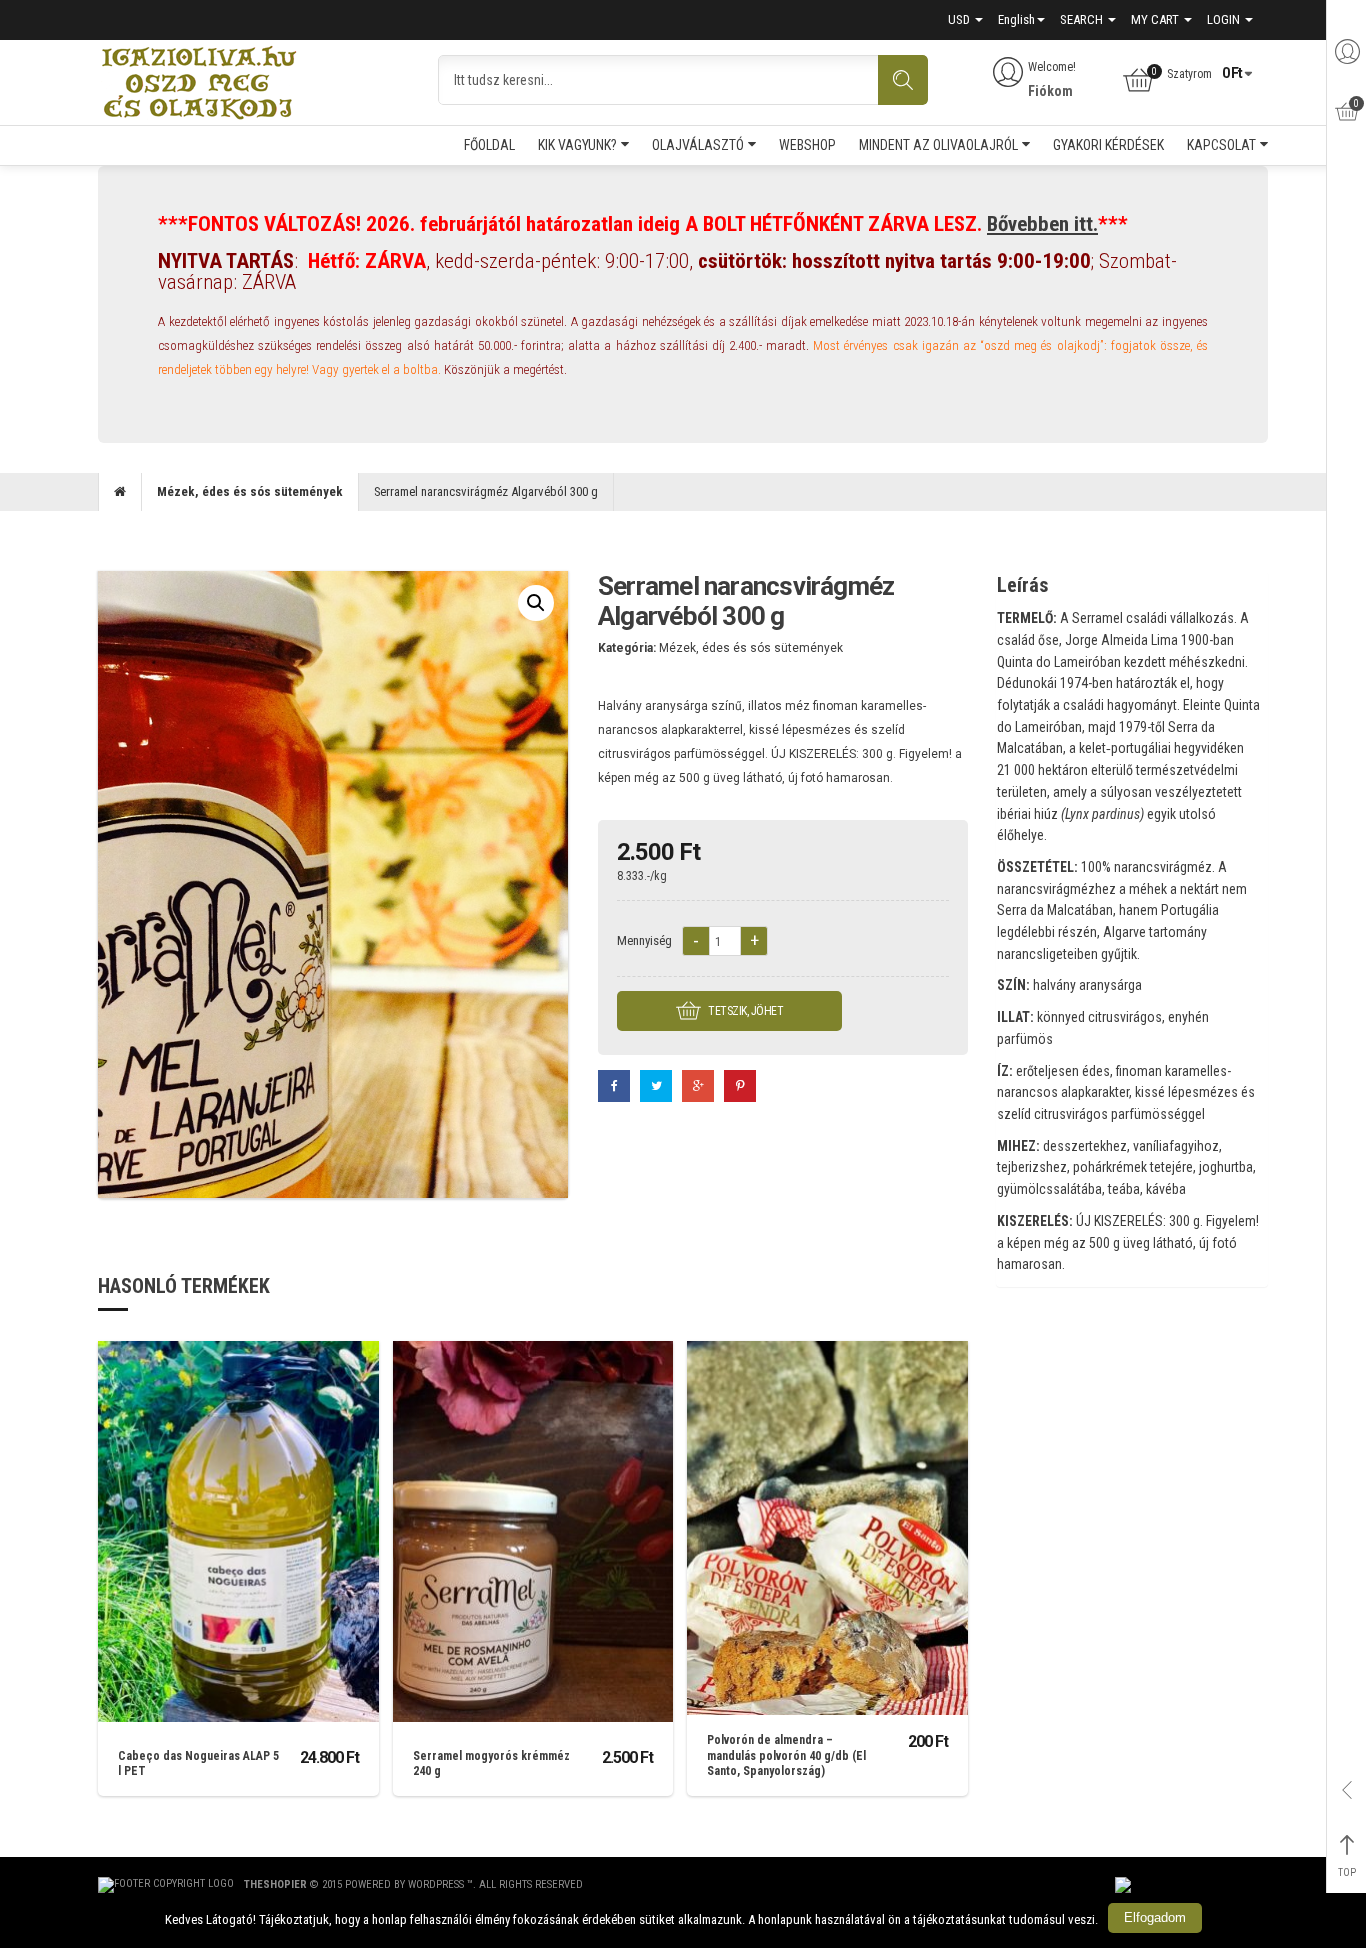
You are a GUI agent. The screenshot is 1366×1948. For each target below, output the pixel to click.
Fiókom (1050, 91)
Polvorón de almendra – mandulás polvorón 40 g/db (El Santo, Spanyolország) (786, 1755)
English (1016, 19)
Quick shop (238, 1503)
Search (1083, 19)
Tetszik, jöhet (745, 1011)
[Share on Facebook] (614, 1086)
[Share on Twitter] (656, 1086)
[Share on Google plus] (698, 1086)
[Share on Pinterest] (740, 1086)
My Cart (1156, 19)
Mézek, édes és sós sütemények (250, 491)
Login (1225, 19)
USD (960, 19)
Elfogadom (1155, 1917)
